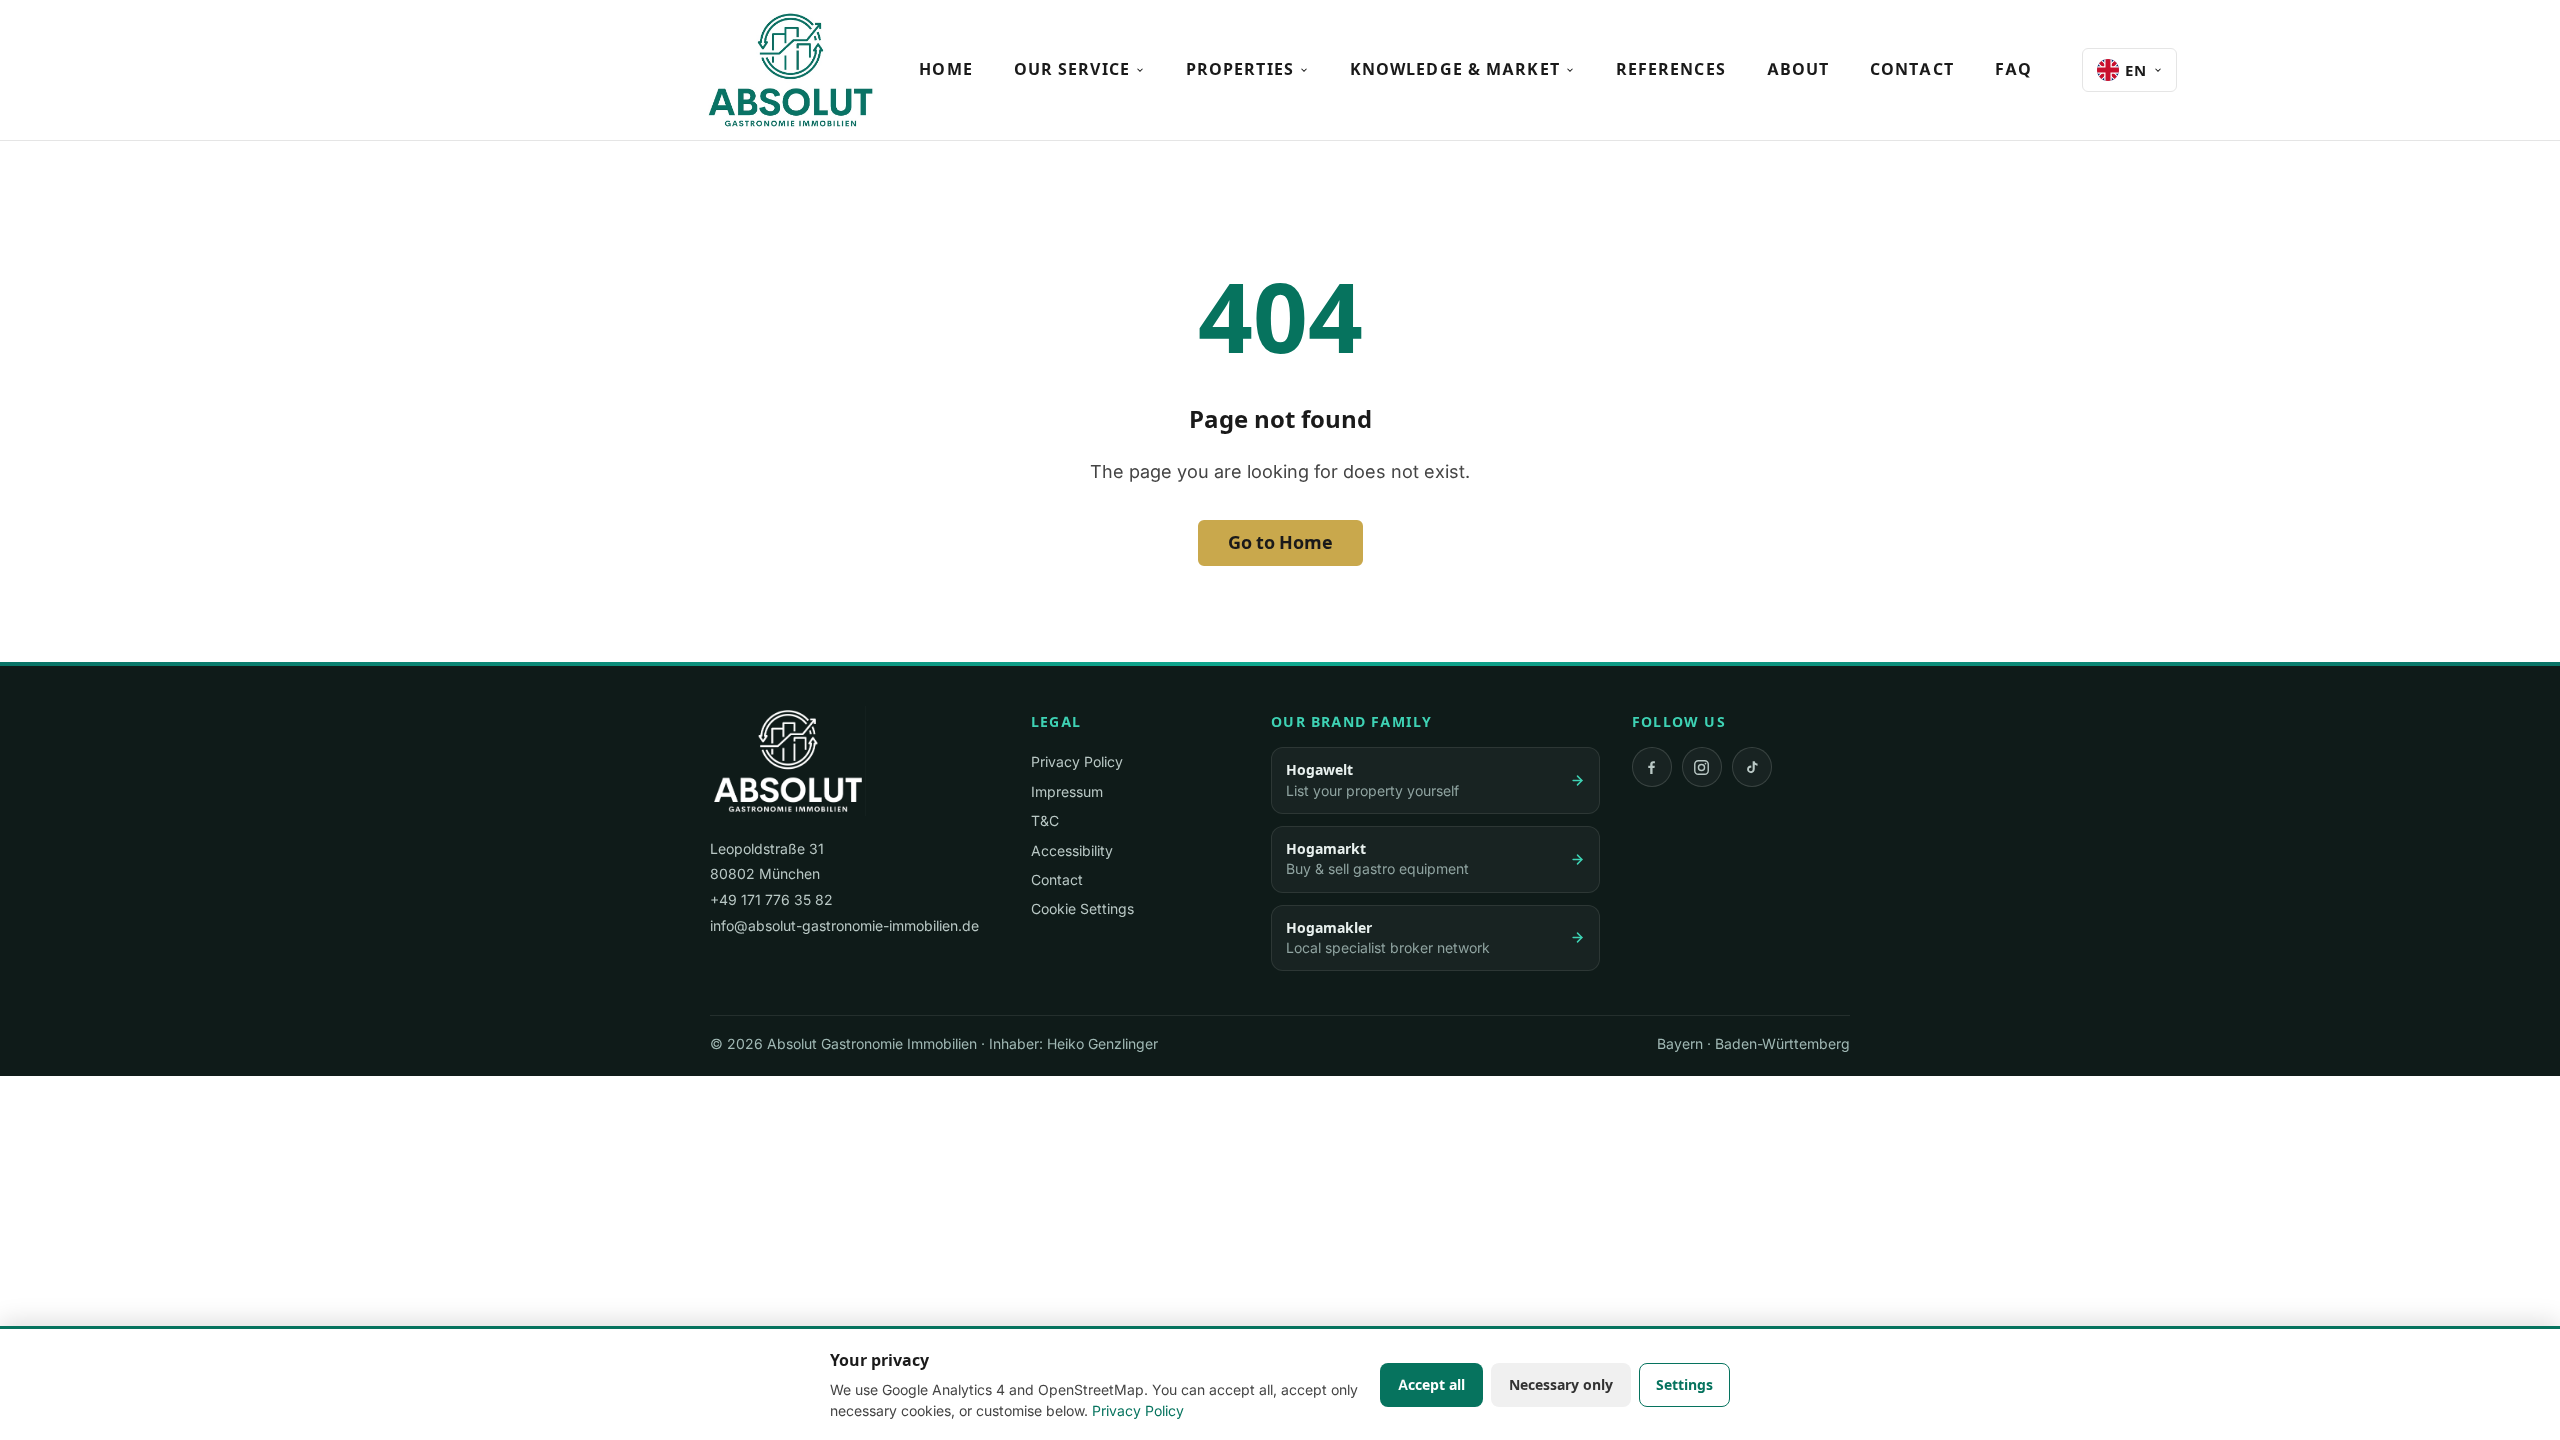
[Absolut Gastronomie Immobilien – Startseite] (790, 70)
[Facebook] (1652, 767)
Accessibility (1072, 850)
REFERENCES (1671, 69)
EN (2136, 70)
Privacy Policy (1077, 761)
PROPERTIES (1240, 69)
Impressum (1067, 791)
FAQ (2013, 69)
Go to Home (1280, 542)
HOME (945, 69)
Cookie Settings (1082, 908)
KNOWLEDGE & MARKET (1455, 69)
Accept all (1431, 1384)
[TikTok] (1752, 767)
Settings (1684, 1384)
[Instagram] (1702, 767)
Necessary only (1561, 1384)
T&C (1045, 820)
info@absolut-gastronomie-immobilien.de (844, 925)
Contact (1057, 879)
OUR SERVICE (1072, 69)
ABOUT (1798, 69)
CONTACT (1912, 69)
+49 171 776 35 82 (771, 899)
